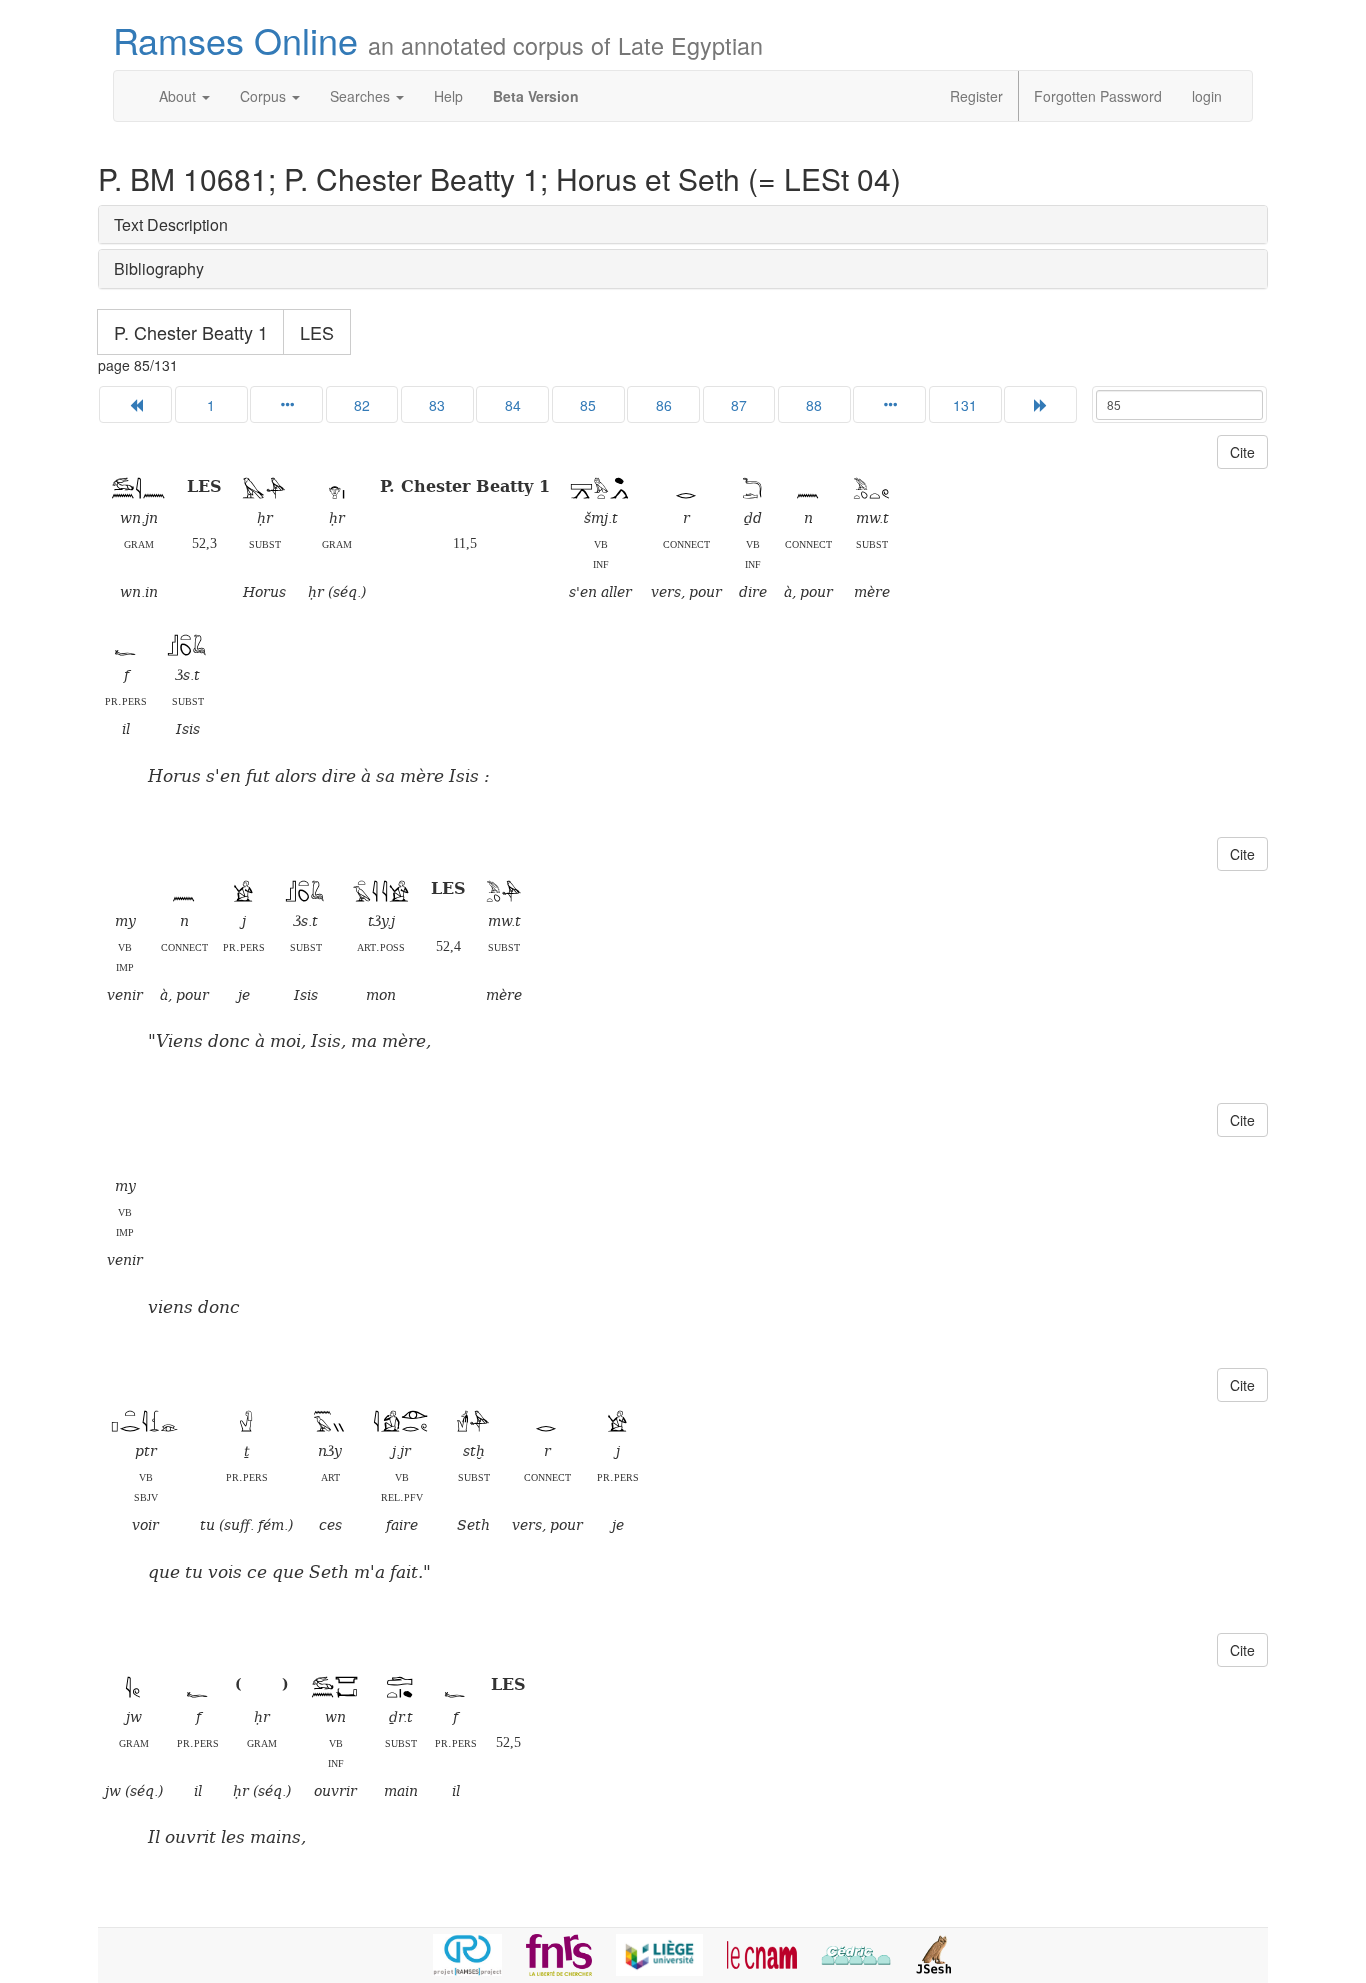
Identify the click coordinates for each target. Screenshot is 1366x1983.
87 (739, 405)
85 (588, 405)
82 (362, 405)
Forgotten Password (1098, 96)
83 (437, 405)
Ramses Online (438, 39)
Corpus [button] (265, 96)
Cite (1242, 452)
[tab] (683, 225)
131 (965, 405)
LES (317, 332)
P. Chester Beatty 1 (191, 332)
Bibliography (159, 268)
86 (664, 405)
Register (976, 96)
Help (448, 96)
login (1207, 96)
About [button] (179, 96)
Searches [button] (362, 96)
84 (513, 405)
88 (814, 405)
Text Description (171, 224)
